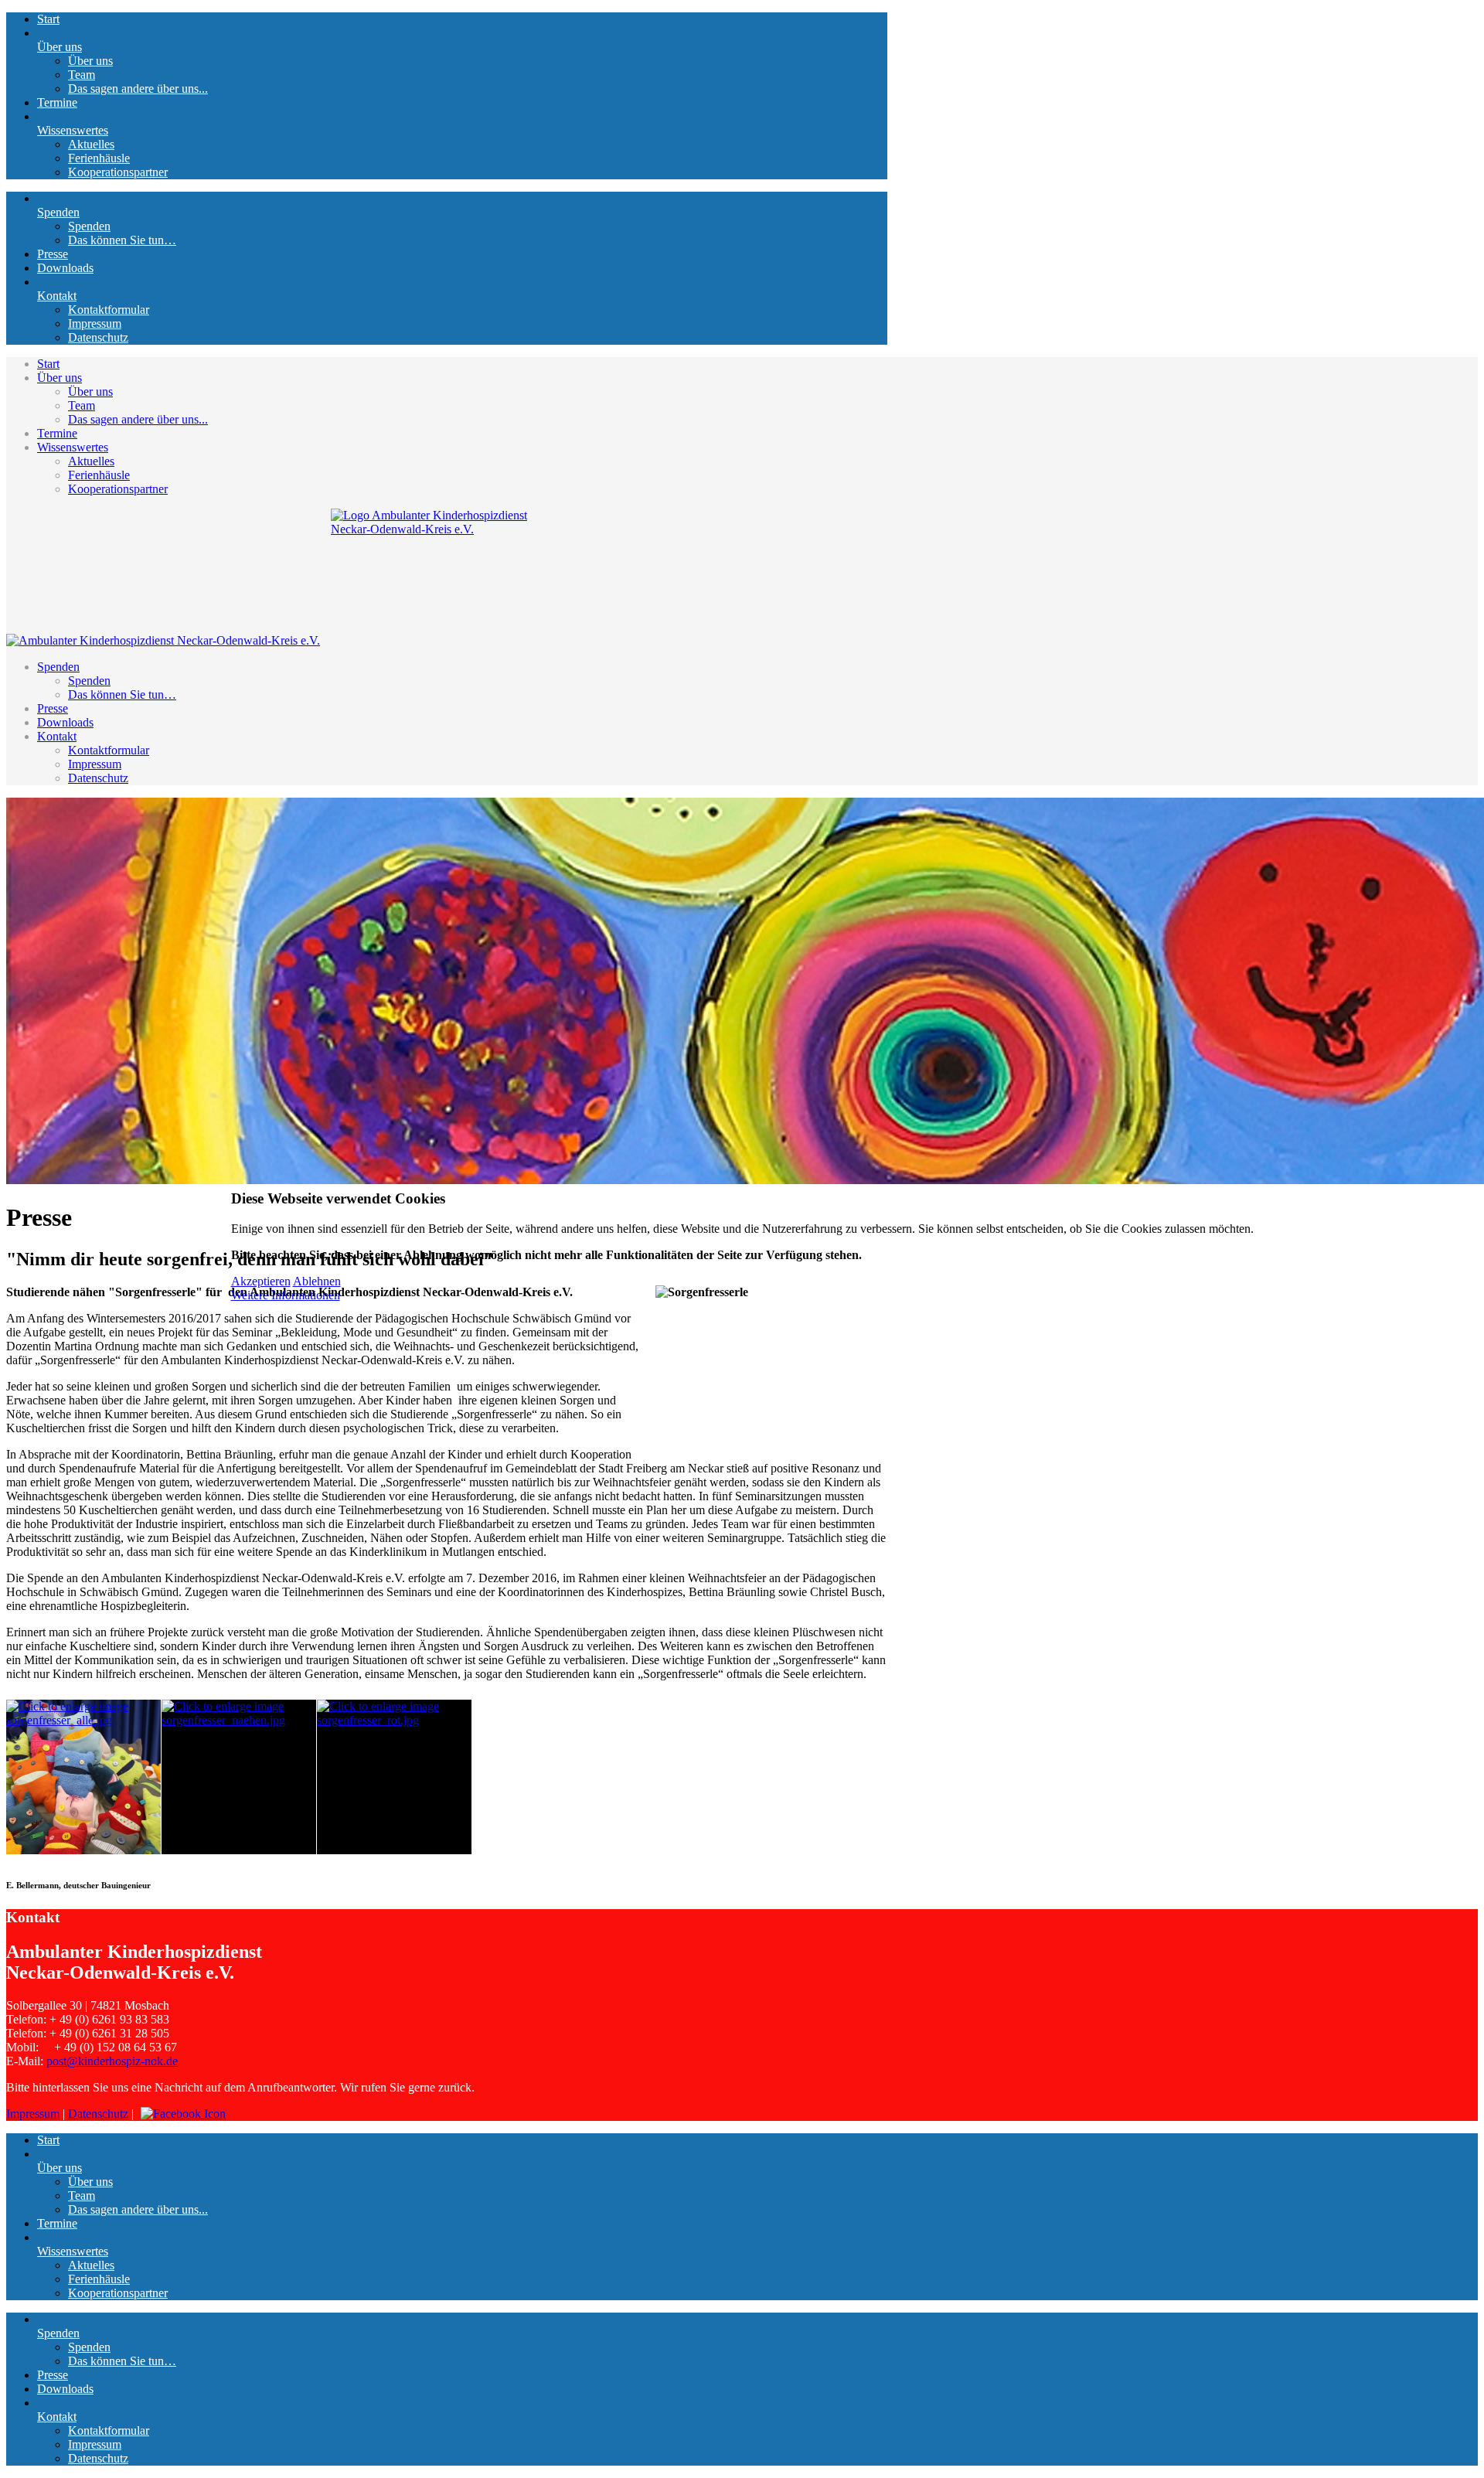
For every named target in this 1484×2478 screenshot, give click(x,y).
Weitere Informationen (286, 1295)
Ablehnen (317, 1281)
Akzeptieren (261, 1281)
